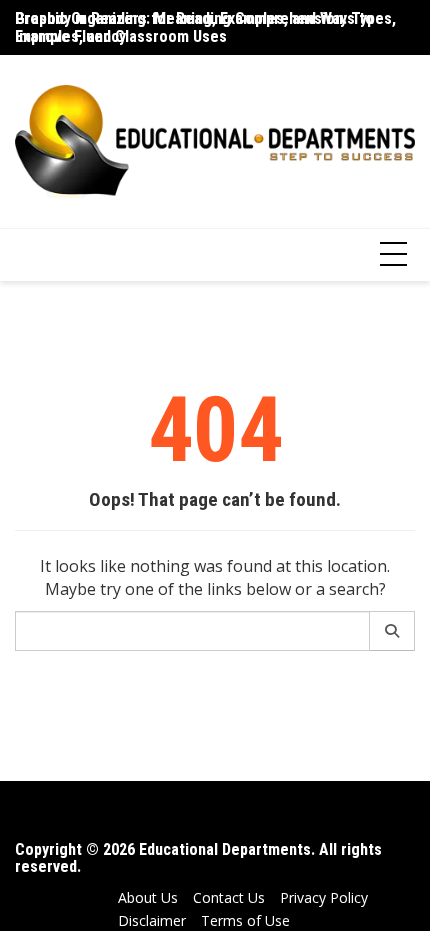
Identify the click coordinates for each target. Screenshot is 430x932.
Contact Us (229, 897)
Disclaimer (152, 920)
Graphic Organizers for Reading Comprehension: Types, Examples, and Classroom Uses (205, 27)
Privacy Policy (324, 897)
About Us (148, 897)
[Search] (392, 631)
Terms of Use (245, 920)
